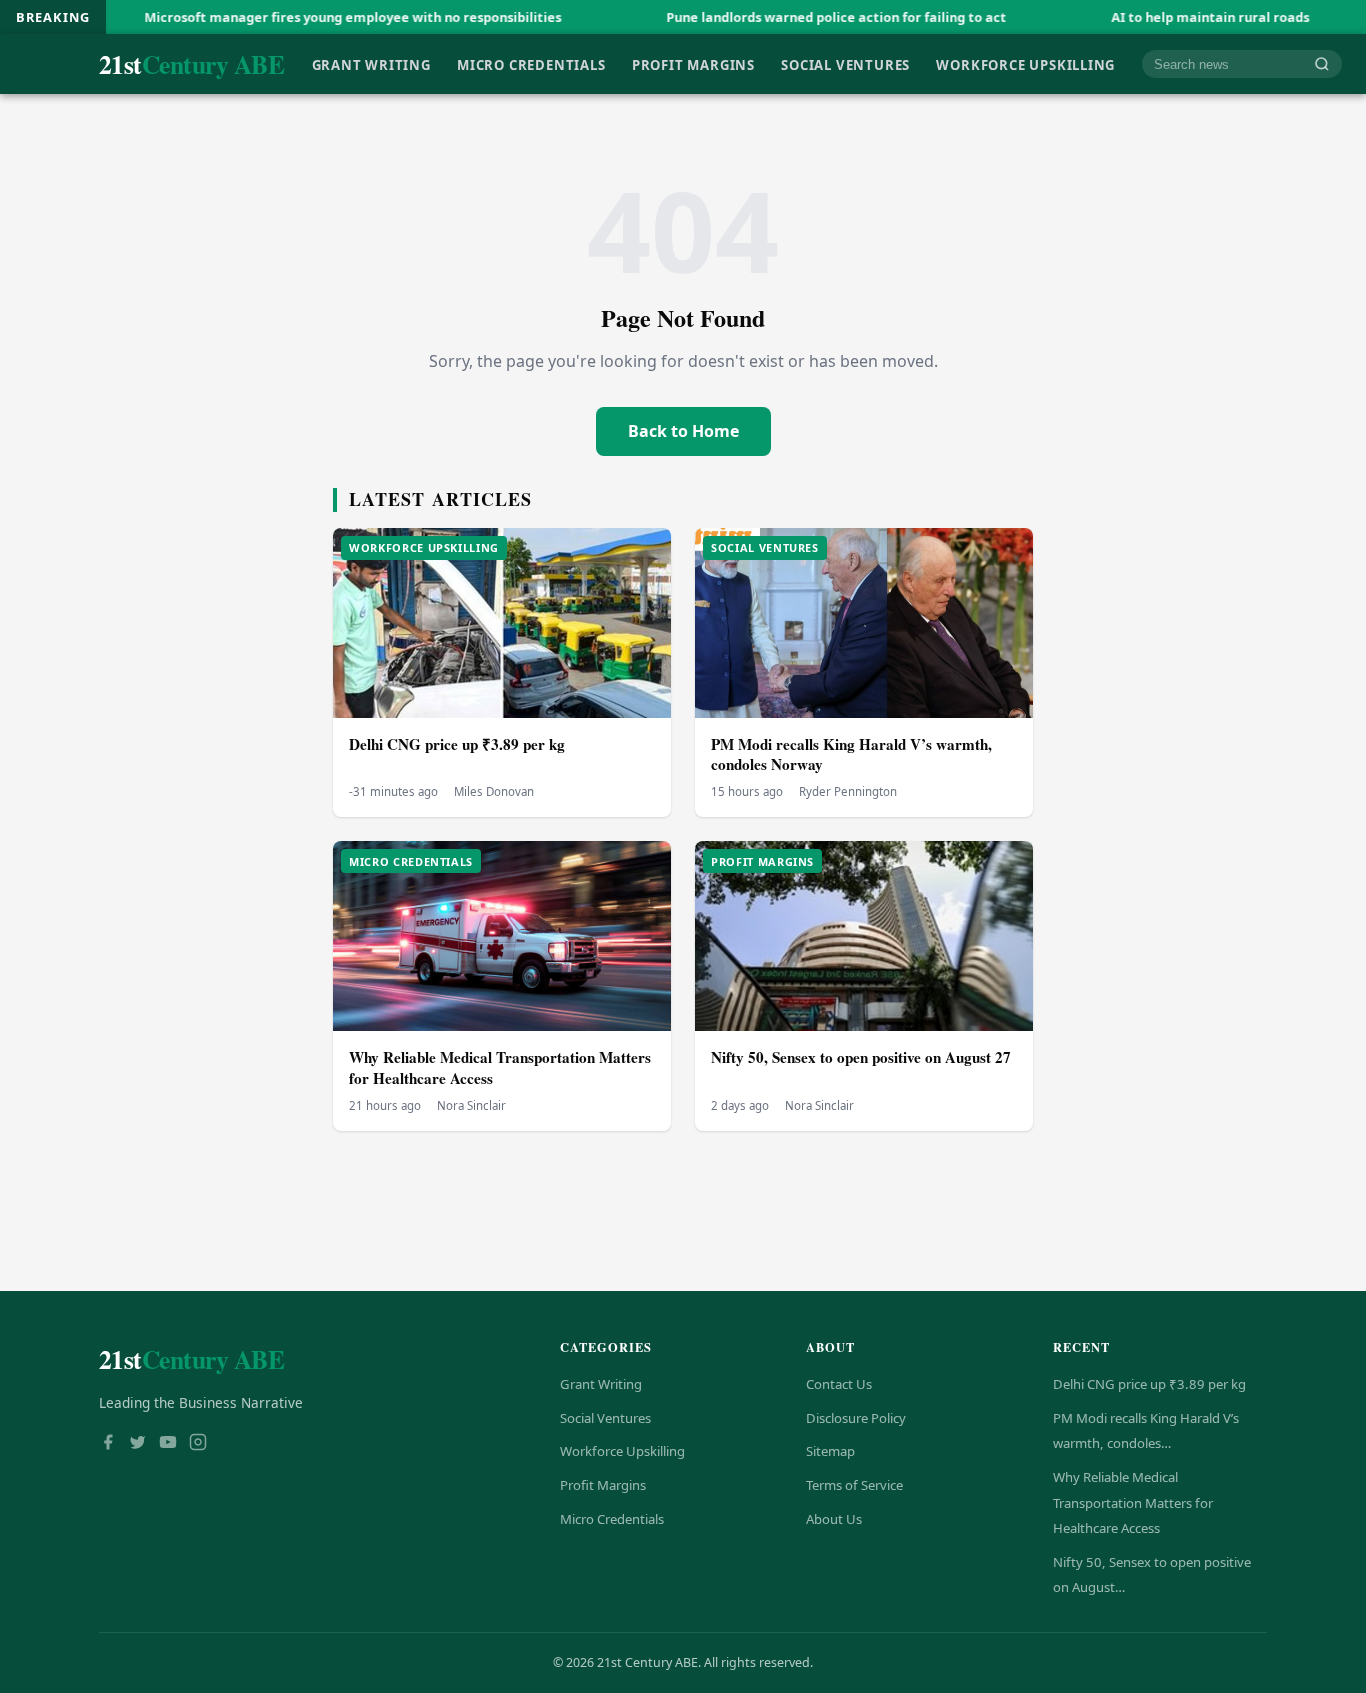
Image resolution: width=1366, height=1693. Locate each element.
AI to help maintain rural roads (1145, 17)
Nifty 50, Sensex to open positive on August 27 (861, 1057)
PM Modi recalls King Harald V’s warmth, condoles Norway (851, 754)
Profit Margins (693, 64)
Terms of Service (854, 1485)
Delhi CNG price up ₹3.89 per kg (457, 744)
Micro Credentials (531, 64)
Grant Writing (371, 64)
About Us (834, 1519)
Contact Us (839, 1384)
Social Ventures (845, 64)
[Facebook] (108, 1444)
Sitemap (830, 1451)
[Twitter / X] (138, 1444)
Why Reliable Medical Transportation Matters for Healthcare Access (500, 1067)
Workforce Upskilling (1025, 64)
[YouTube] (168, 1444)
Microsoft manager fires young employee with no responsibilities (287, 17)
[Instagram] (198, 1444)
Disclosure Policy (856, 1418)
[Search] (1322, 64)
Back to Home (683, 431)
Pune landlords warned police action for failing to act (771, 17)
